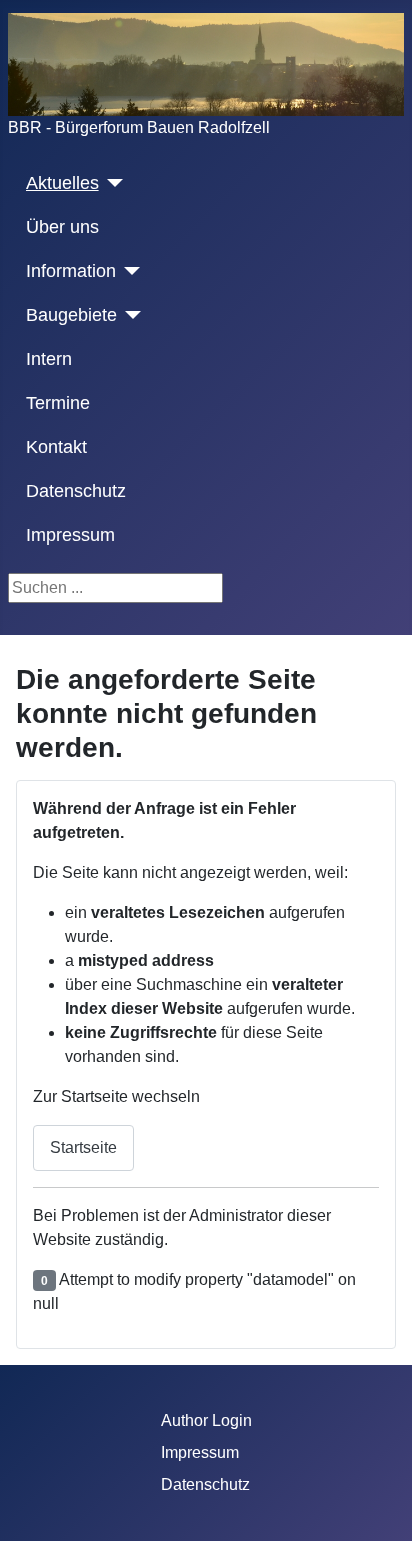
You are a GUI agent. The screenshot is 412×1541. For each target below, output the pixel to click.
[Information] (128, 271)
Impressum (70, 535)
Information (71, 271)
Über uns (62, 227)
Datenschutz (76, 491)
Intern (49, 359)
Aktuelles (62, 183)
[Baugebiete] (129, 315)
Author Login (206, 1420)
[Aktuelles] (111, 183)
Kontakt (56, 447)
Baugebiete (71, 315)
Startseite (83, 1147)
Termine (58, 403)
